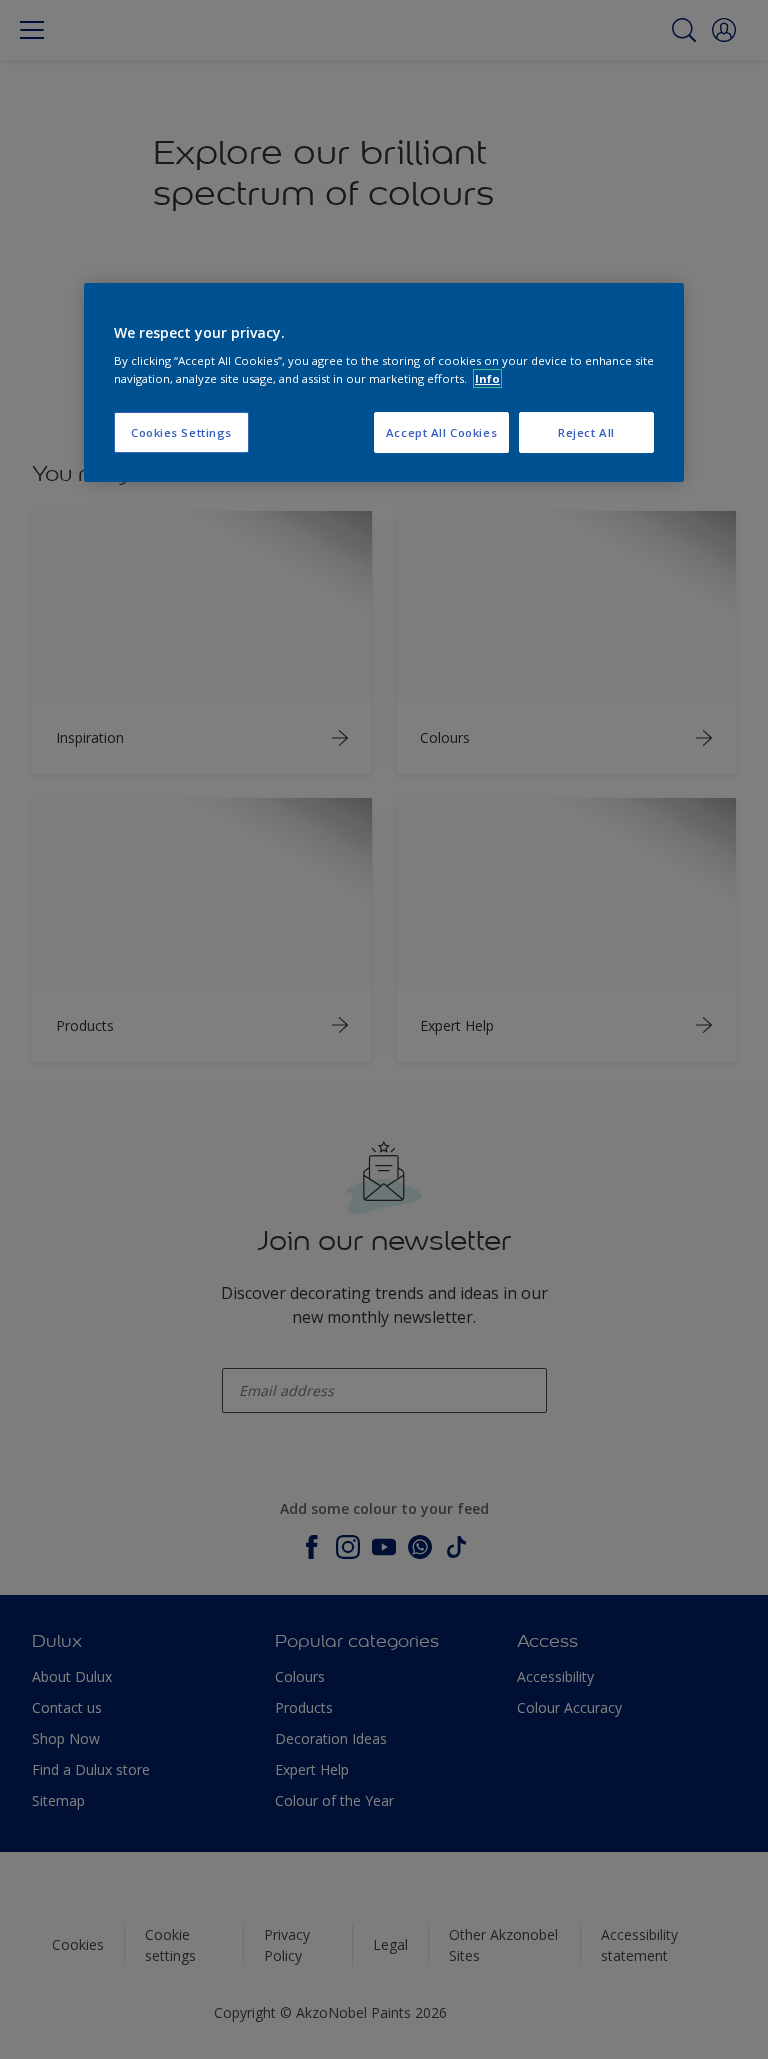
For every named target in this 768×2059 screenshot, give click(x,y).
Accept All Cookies (441, 432)
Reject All (586, 432)
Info (487, 378)
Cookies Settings (181, 432)
